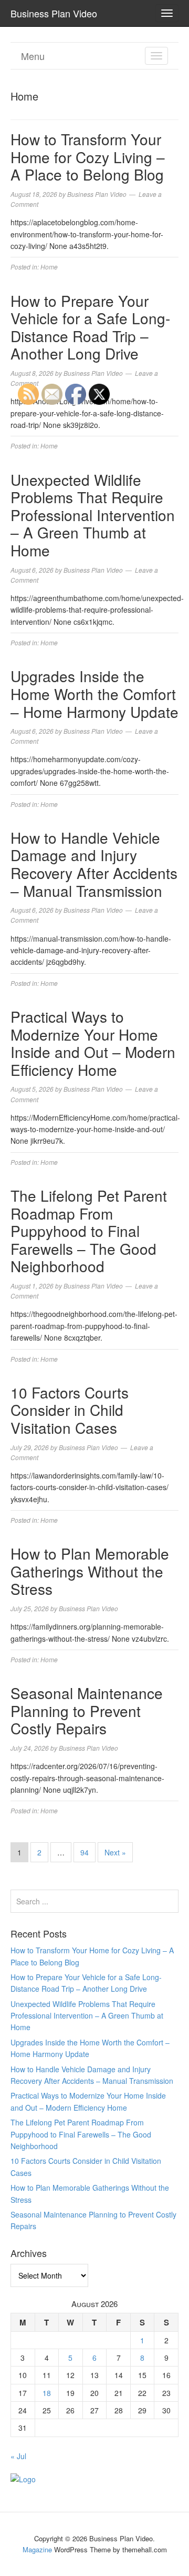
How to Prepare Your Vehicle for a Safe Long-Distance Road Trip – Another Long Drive (90, 327)
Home (49, 267)
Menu (33, 56)
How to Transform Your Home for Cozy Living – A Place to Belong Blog (88, 157)
